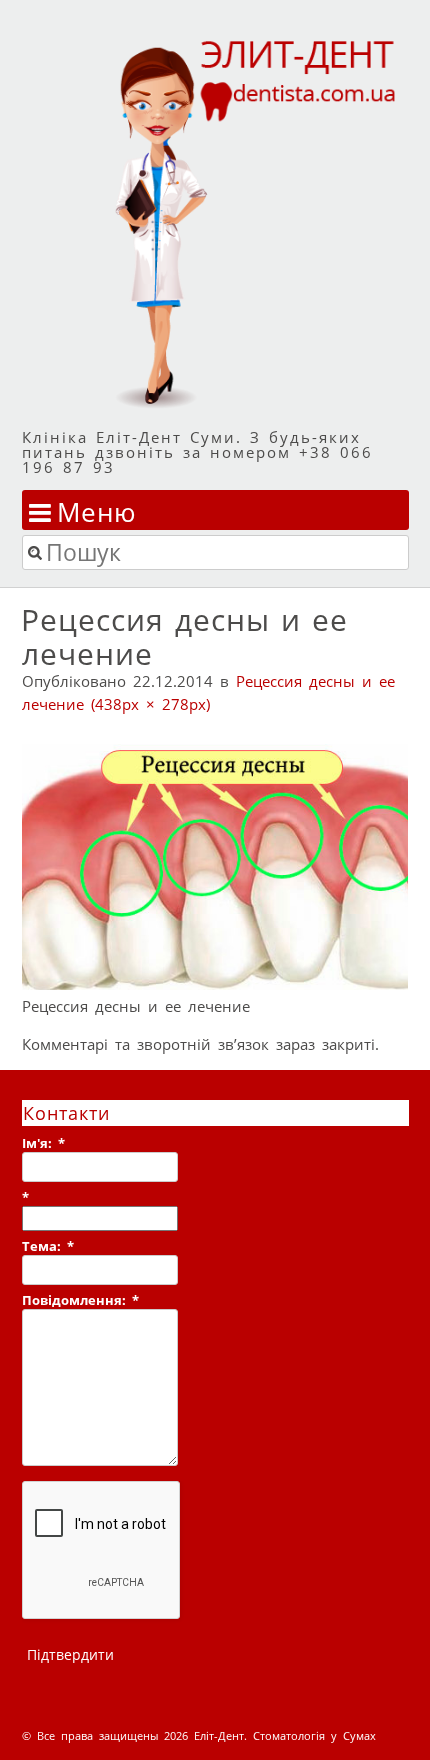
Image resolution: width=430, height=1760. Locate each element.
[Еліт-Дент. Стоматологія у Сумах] (215, 221)
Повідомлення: (80, 1300)
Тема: (48, 1246)
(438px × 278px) (150, 704)
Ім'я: (43, 1143)
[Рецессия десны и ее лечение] (215, 984)
